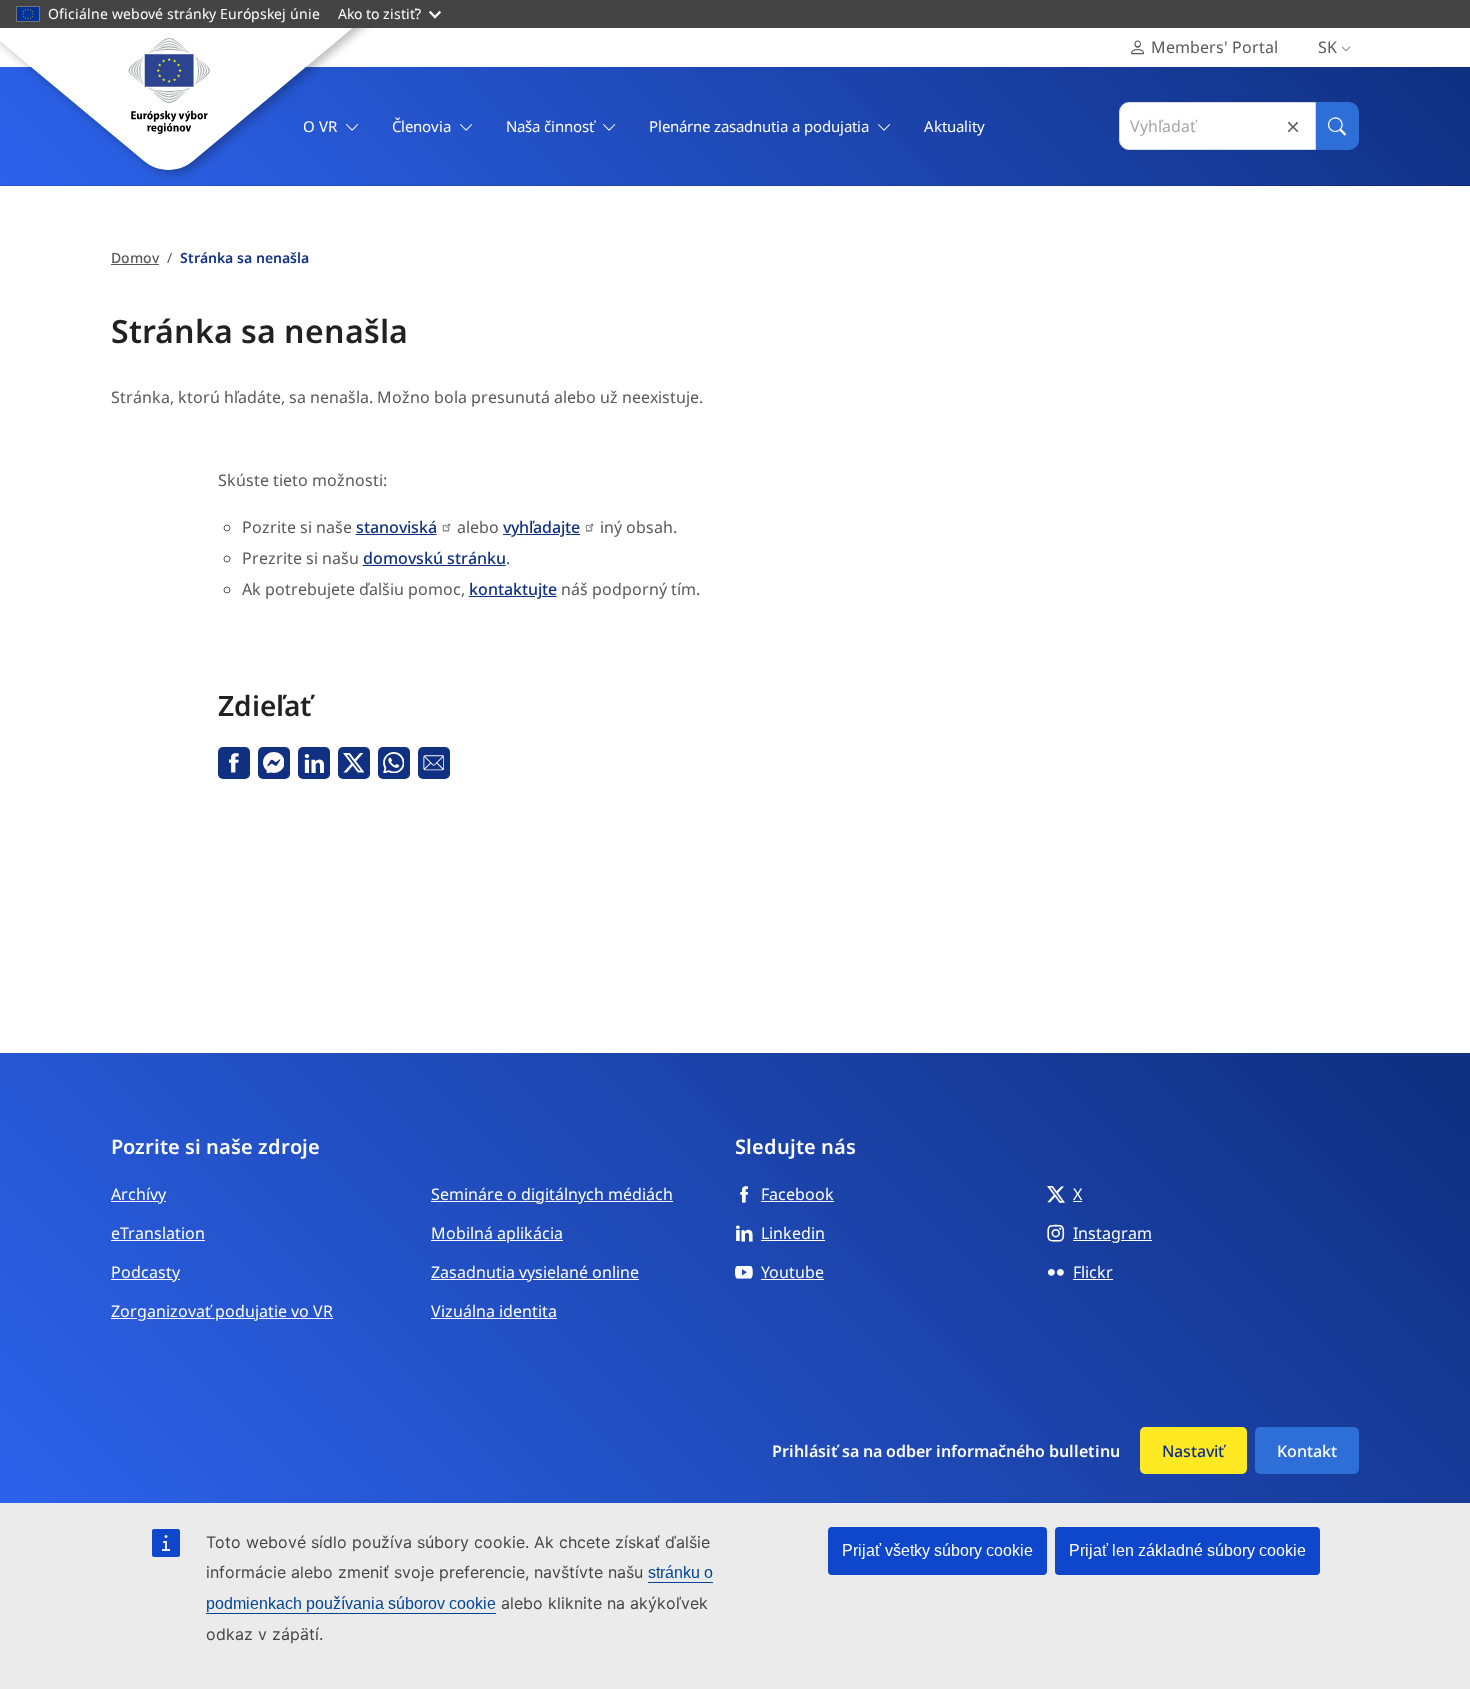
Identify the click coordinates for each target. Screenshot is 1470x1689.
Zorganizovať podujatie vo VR (222, 1311)
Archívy (138, 1194)
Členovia (421, 126)
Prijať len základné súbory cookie (1187, 1550)
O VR (320, 126)
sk (1327, 47)
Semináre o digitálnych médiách (552, 1194)
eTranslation (158, 1233)
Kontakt (1307, 1451)
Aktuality (954, 126)
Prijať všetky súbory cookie (937, 1550)
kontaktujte (513, 589)
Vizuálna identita (494, 1311)
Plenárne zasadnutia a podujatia (759, 126)
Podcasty (145, 1272)
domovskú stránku (434, 558)
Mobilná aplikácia (497, 1233)
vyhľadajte (541, 527)
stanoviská (396, 527)
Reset (1293, 126)
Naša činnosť (550, 126)
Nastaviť (1193, 1451)
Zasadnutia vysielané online (535, 1272)
